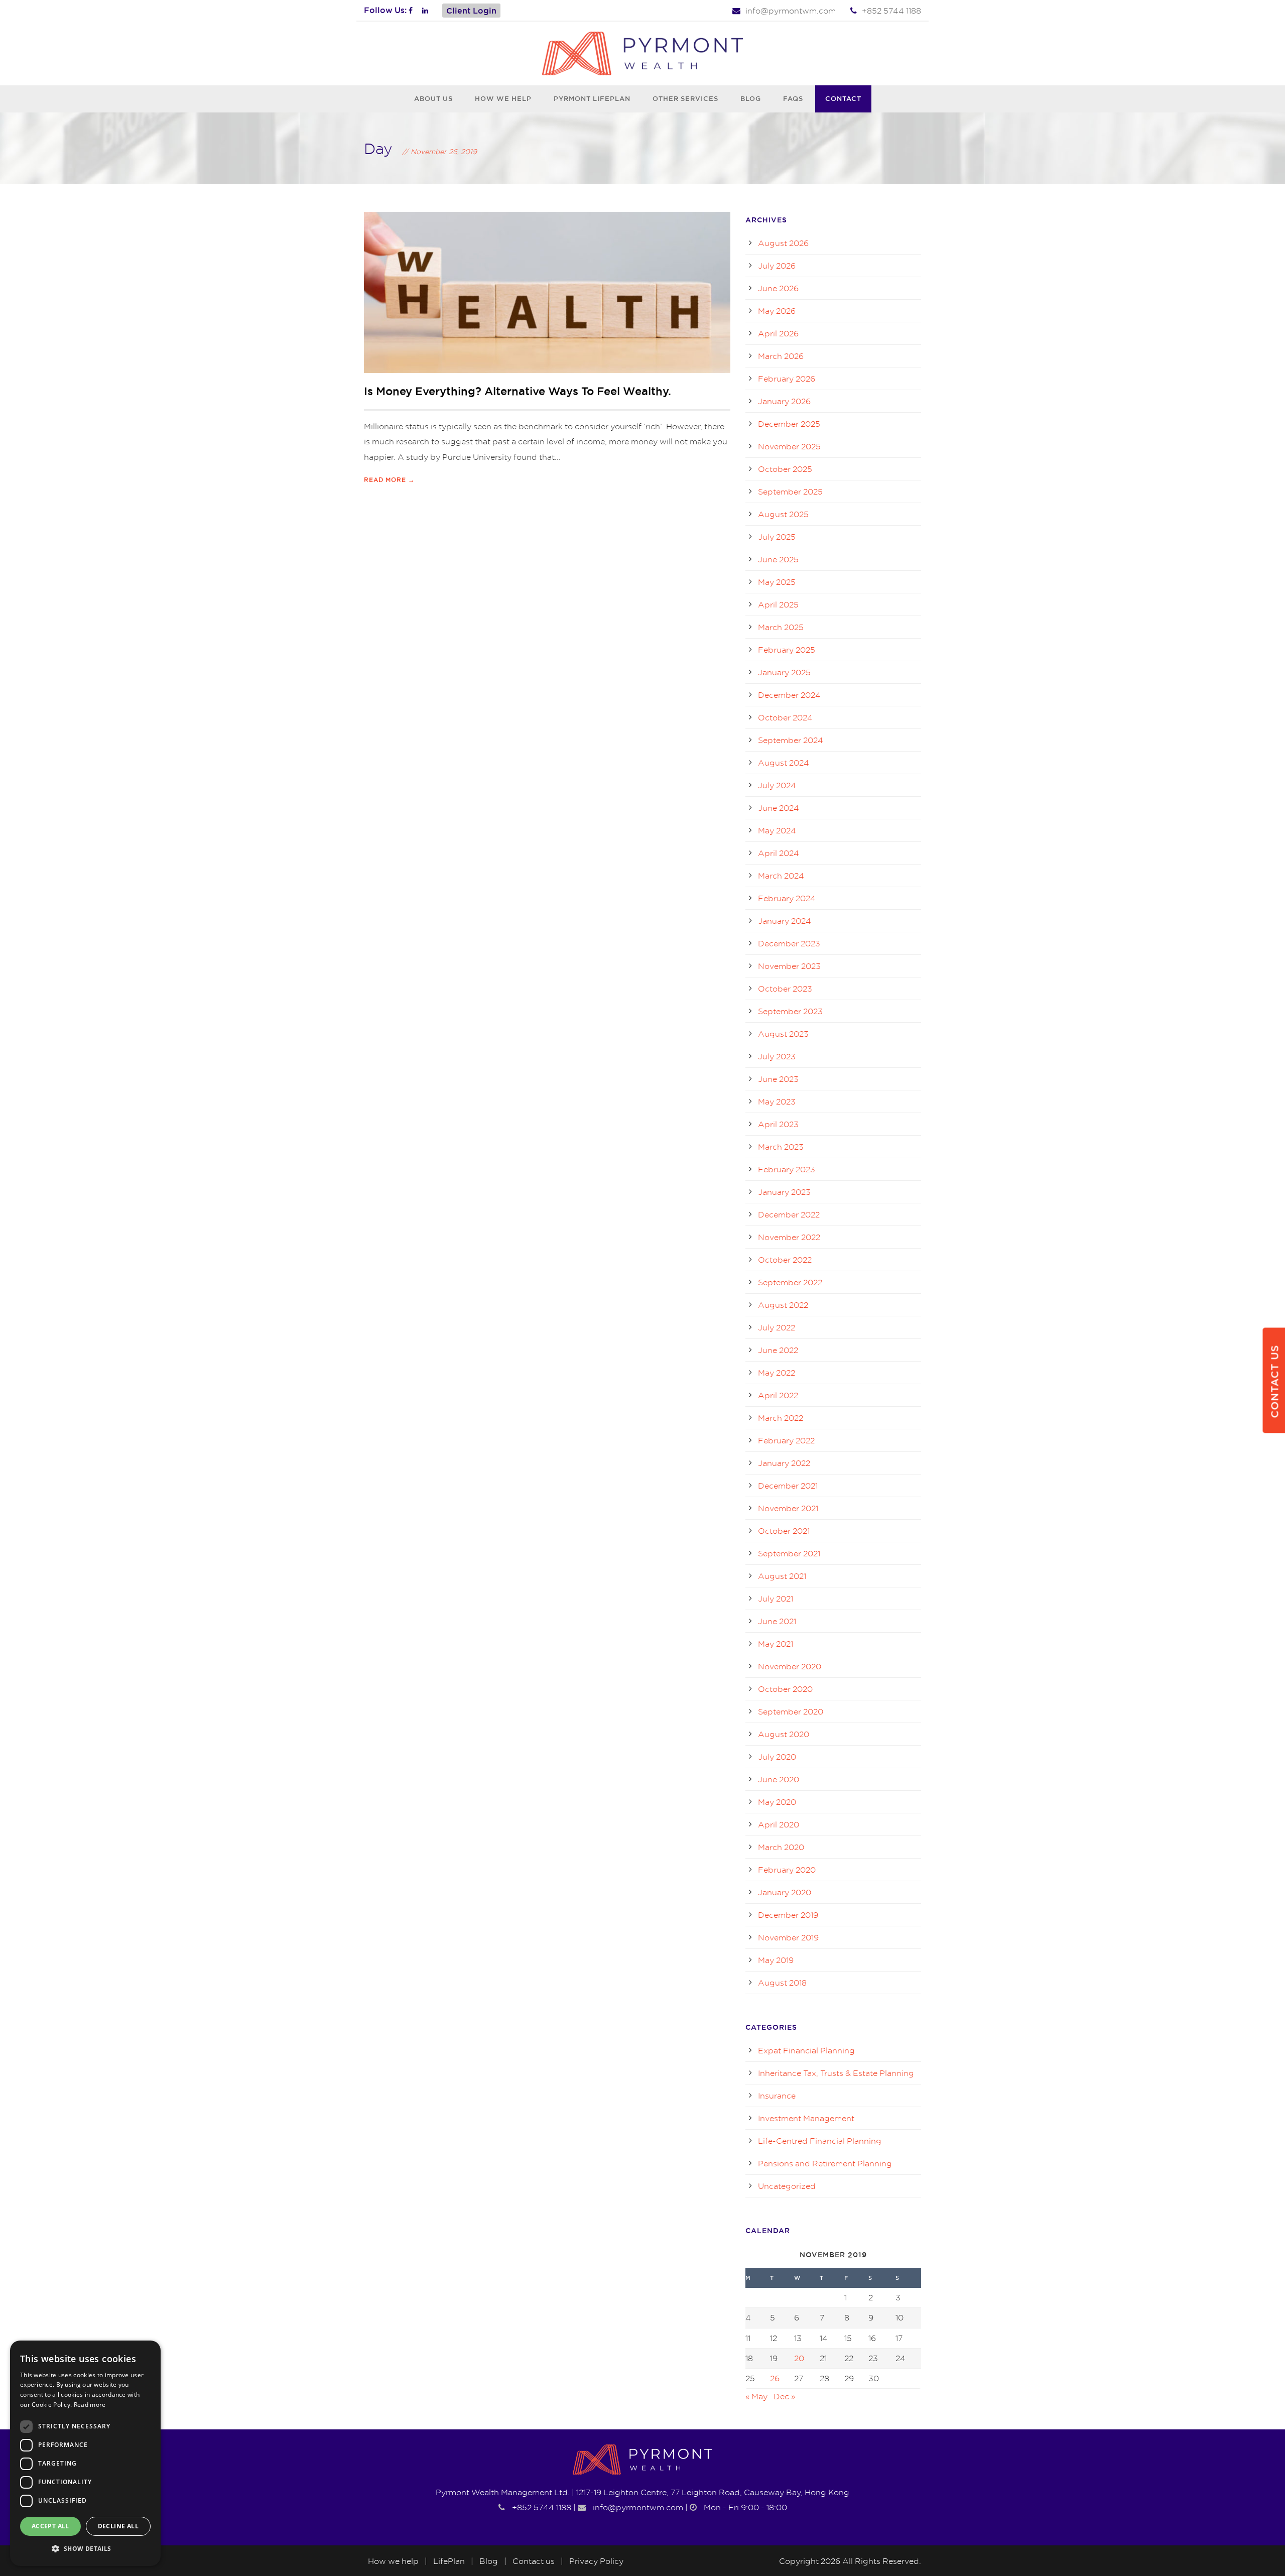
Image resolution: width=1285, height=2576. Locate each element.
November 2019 (788, 1937)
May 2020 (777, 1802)
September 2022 (790, 1282)
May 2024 (777, 830)
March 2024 (781, 876)
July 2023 (777, 1056)
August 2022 (783, 1305)
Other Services (685, 98)
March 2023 (781, 1147)
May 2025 (777, 582)
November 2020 (790, 1666)
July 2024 (777, 785)
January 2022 (784, 1463)
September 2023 (790, 1011)
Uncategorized (787, 2186)
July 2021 (776, 1599)
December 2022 (789, 1214)
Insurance (777, 2096)
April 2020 (779, 1824)
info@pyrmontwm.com (791, 11)
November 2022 (789, 1237)
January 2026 (784, 401)
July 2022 (777, 1327)
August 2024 (784, 763)
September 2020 (791, 1711)
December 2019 (788, 1915)
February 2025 (787, 650)
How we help (503, 98)
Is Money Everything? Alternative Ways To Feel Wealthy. (518, 391)
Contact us (534, 2561)
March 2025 (781, 627)
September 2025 (790, 492)
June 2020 (779, 1779)
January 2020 (785, 1892)
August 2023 (783, 1034)
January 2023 (784, 1192)
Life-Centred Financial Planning (820, 2141)
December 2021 (788, 1486)
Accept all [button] (50, 2526)
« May (756, 2396)
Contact (843, 98)
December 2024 (789, 695)
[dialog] (85, 2453)
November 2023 (789, 966)
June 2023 (778, 1079)
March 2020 (781, 1847)
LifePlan (449, 2561)
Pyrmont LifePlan (592, 98)
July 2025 (777, 537)
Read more (90, 2405)
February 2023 (787, 1169)
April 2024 (779, 853)
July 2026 (777, 266)
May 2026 (777, 311)
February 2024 (787, 898)
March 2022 (781, 1418)
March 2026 (781, 356)
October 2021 (784, 1531)
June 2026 (778, 288)
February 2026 (787, 379)
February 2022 (786, 1440)
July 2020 (777, 1757)
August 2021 (782, 1576)
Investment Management (806, 2118)
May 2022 (777, 1373)
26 (775, 2378)
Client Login (471, 11)
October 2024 (785, 717)
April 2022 (778, 1395)
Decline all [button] (118, 2526)
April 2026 (778, 333)
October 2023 (785, 989)
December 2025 (789, 424)
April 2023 (778, 1124)
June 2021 (777, 1621)
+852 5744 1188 (891, 11)
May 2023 (777, 1101)
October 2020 (785, 1689)
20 (799, 2358)
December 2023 (789, 943)
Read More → (389, 480)
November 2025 (789, 446)
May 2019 (776, 1960)
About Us (433, 98)
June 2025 (778, 559)
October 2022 (785, 1260)
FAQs (793, 98)
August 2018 (782, 1983)
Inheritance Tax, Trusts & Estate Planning (836, 2073)
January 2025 (784, 672)
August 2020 (784, 1734)
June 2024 (779, 808)
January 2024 (785, 921)
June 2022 (778, 1350)
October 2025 (785, 469)
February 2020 (787, 1870)
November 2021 (788, 1508)
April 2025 (778, 604)
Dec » (784, 2396)
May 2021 (776, 1644)
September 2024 (791, 740)
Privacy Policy (596, 2561)
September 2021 (789, 1553)
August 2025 (783, 514)
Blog (751, 98)
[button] (85, 2549)
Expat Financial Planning (806, 2050)
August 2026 (783, 243)
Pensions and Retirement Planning (825, 2163)
